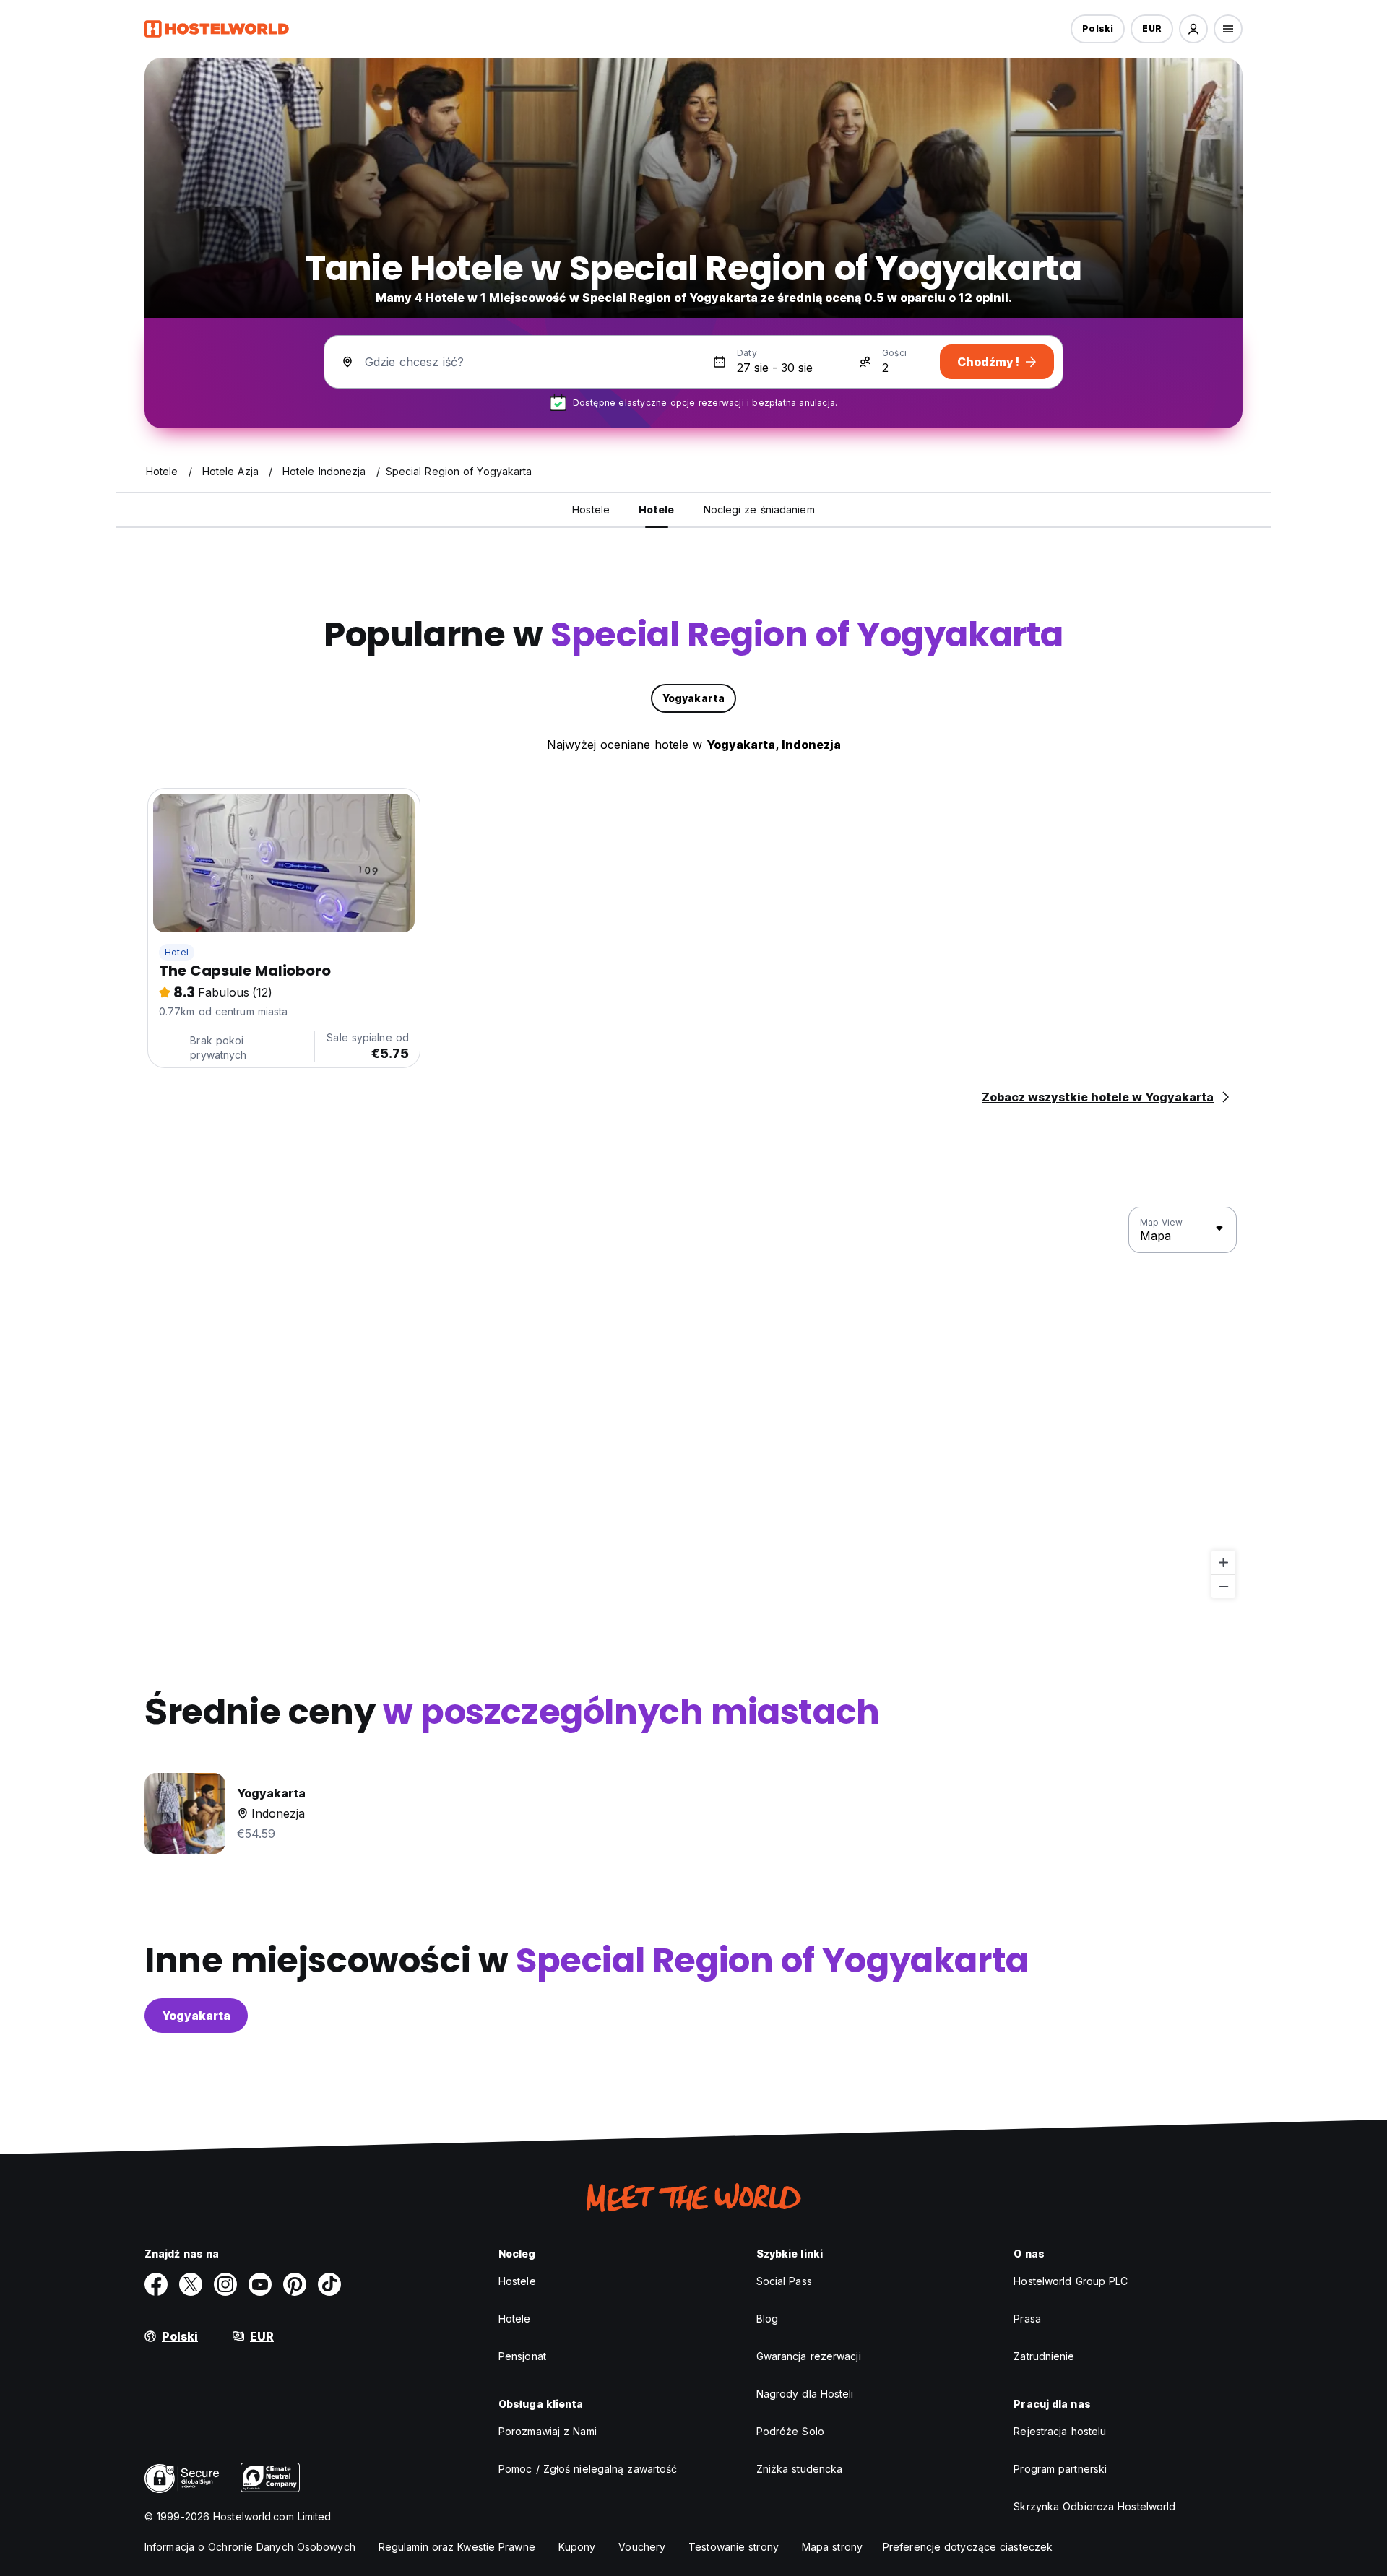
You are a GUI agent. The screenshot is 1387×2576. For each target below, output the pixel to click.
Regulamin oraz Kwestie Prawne (457, 2547)
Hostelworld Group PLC (1071, 2281)
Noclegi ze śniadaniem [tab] (759, 509)
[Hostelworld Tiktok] (329, 2284)
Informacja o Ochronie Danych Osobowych (250, 2547)
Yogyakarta (196, 2016)
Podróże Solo (790, 2431)
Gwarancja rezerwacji (809, 2356)
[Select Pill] (1193, 29)
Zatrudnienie (1044, 2356)
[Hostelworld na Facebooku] (156, 2284)
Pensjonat (522, 2356)
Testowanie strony (734, 2547)
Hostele (517, 2281)
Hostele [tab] (591, 509)
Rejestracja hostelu (1060, 2431)
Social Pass (784, 2281)
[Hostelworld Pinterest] (295, 2284)
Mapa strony (832, 2547)
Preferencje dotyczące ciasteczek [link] (968, 2547)
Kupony (577, 2547)
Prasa (1027, 2319)
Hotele (515, 2319)
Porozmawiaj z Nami (548, 2431)
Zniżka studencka (800, 2469)
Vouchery (642, 2547)
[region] (693, 1403)
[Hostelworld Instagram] (225, 2284)
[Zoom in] (1223, 1562)
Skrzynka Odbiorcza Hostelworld (1094, 2506)
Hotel (177, 952)
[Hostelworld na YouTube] (260, 2284)
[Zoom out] (1223, 1586)
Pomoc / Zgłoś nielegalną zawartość (588, 2469)
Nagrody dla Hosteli (805, 2394)
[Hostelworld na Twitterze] (191, 2284)
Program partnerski (1060, 2469)
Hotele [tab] (657, 509)
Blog (767, 2319)
